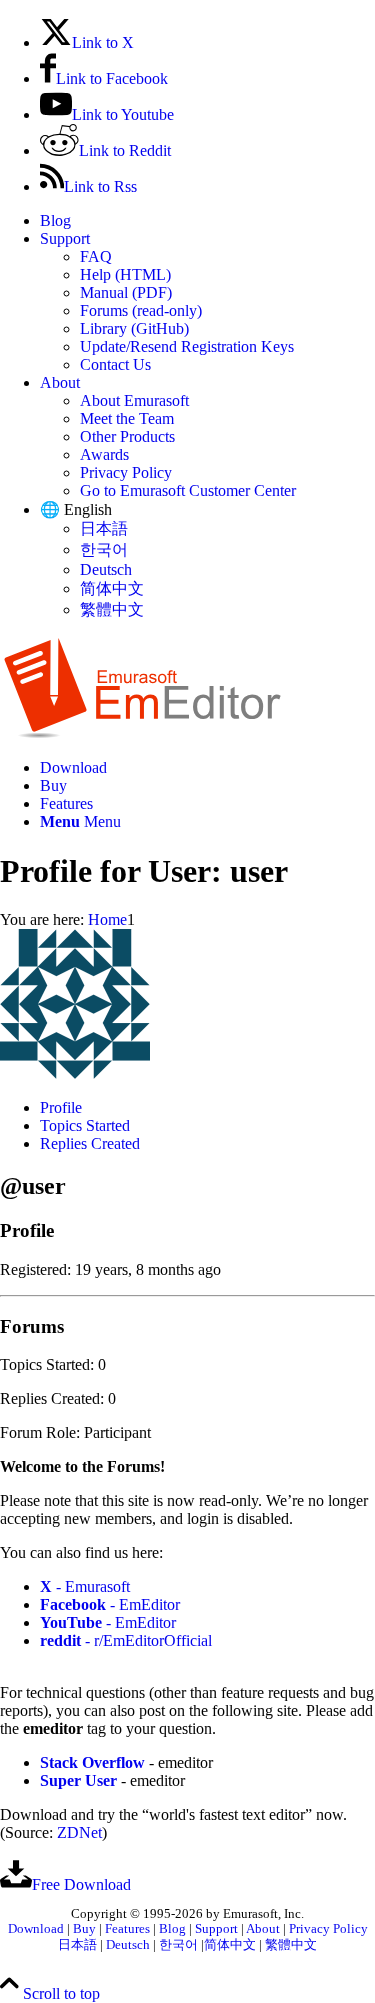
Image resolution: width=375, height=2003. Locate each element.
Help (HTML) (125, 274)
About (60, 382)
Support (65, 238)
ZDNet (79, 1832)
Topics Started (85, 1125)
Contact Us (115, 364)
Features (127, 1929)
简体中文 (112, 588)
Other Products (127, 436)
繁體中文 (112, 609)
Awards (104, 454)
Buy (84, 1929)
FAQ (96, 256)
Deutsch (106, 569)
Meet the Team (127, 418)
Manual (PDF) (126, 292)
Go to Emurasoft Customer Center (188, 490)
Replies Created (90, 1143)
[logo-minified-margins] (142, 733)
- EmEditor (110, 1604)
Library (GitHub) (134, 328)
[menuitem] (207, 221)
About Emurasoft (134, 400)
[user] (75, 1073)
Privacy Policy (126, 472)
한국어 (104, 549)
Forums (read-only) (141, 310)
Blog (55, 220)
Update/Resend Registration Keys (187, 346)
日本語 (104, 528)
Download (36, 1929)
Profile (61, 1107)
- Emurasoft (85, 1586)
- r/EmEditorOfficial (126, 1640)
